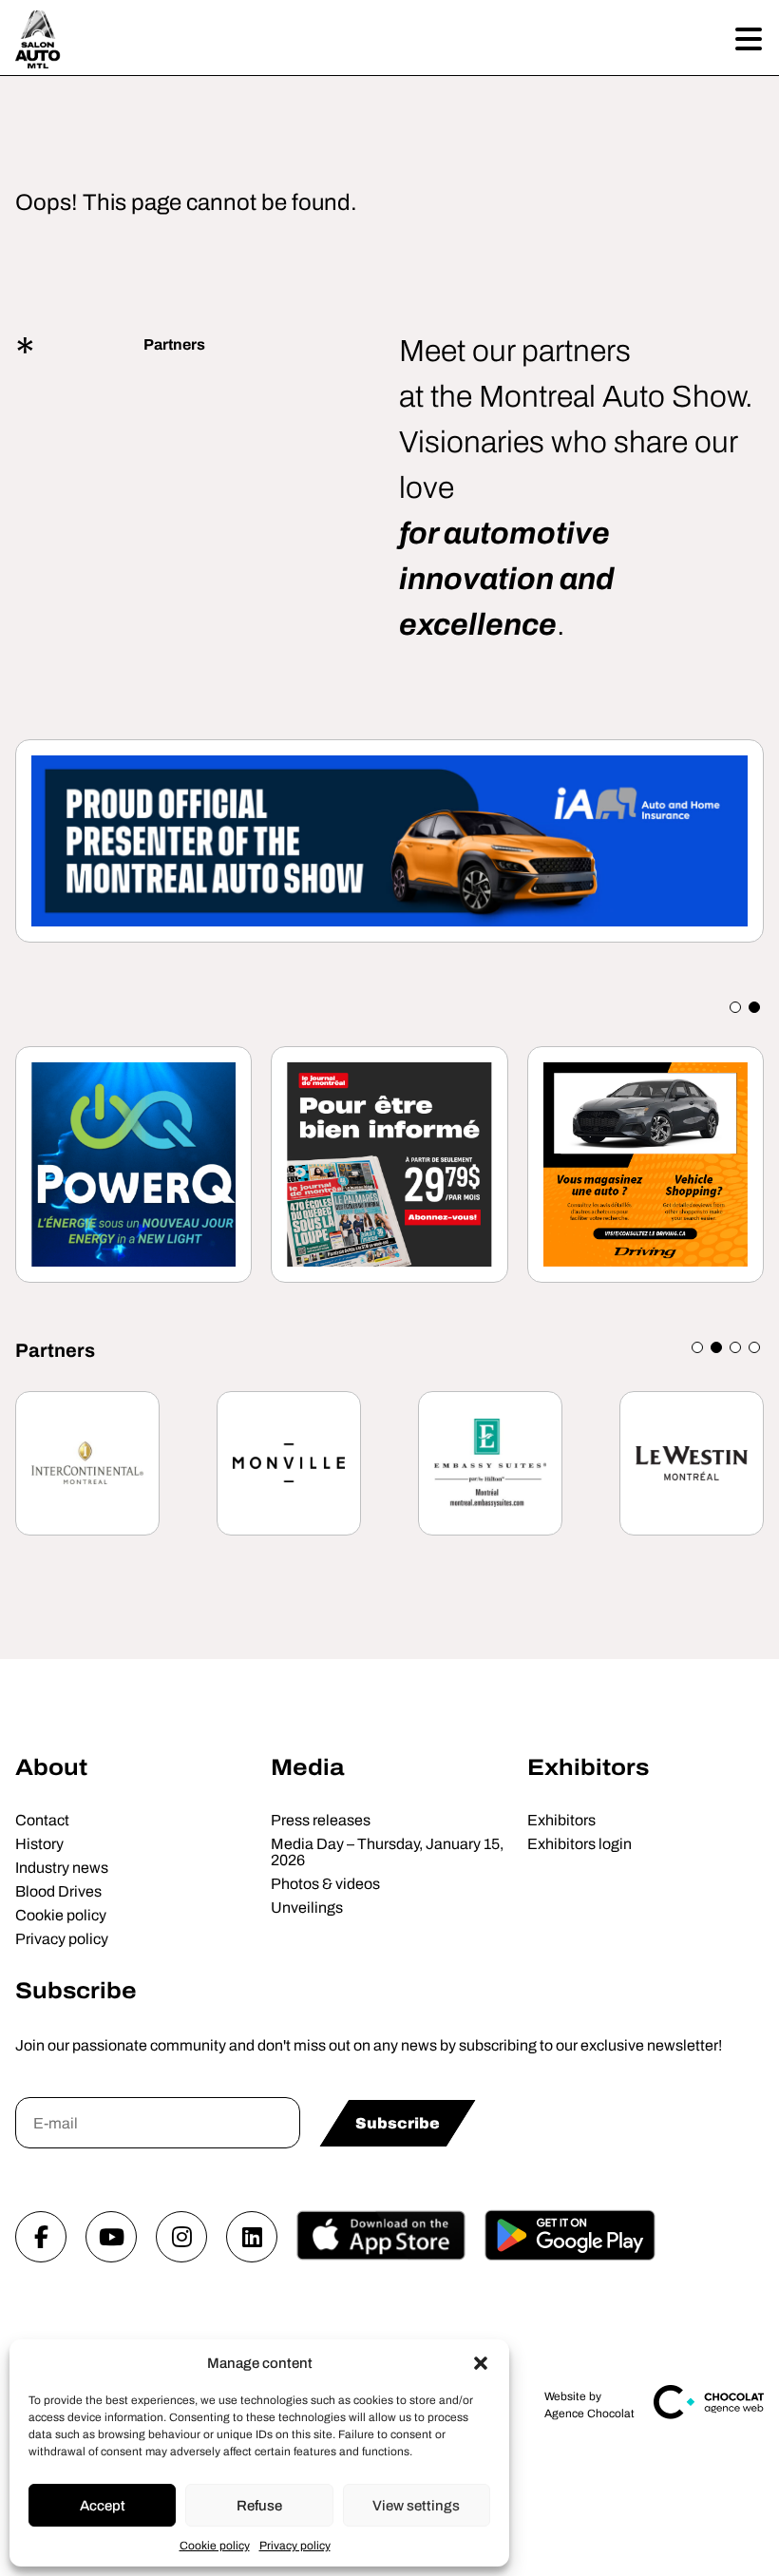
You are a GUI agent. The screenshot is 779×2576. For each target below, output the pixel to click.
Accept (103, 2506)
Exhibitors (588, 1767)
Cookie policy (215, 2546)
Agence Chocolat (589, 2414)
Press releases (321, 1820)
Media (307, 1767)
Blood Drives (58, 1891)
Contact (42, 1820)
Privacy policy (295, 2546)
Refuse (259, 2506)
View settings (416, 2506)
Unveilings (307, 1908)
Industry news (62, 1868)
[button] (481, 2363)
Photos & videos (325, 1884)
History (39, 1844)
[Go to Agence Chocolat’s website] (709, 2415)
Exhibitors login (579, 1844)
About (51, 1767)
